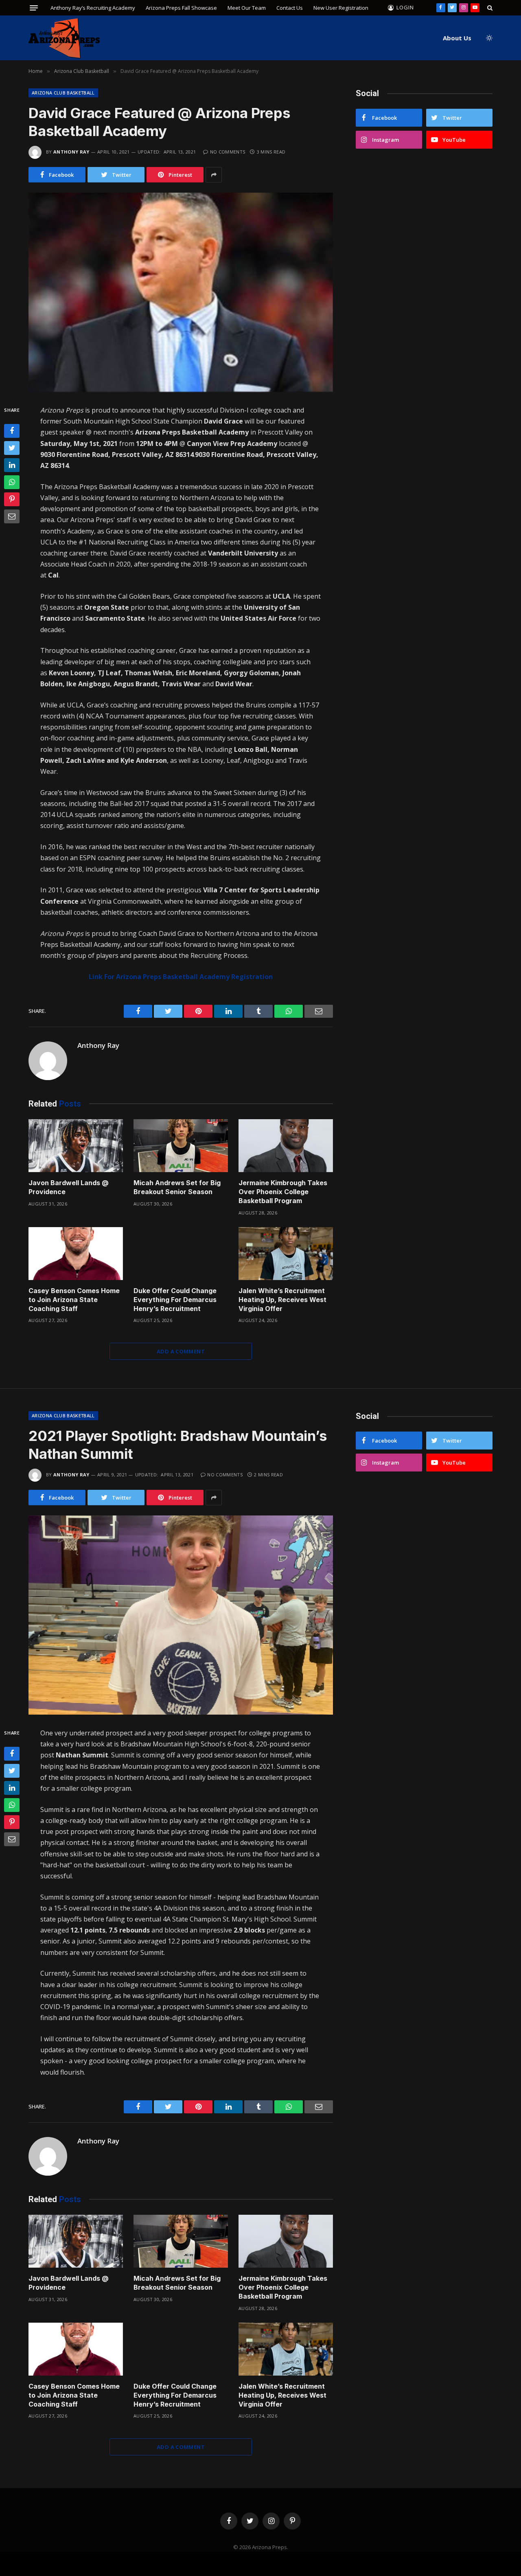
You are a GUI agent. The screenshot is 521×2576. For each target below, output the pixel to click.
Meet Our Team (247, 8)
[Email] (12, 516)
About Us (457, 38)
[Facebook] (12, 431)
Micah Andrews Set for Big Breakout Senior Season (177, 1187)
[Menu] (34, 8)
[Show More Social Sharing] (214, 175)
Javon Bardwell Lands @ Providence (69, 1187)
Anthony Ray (71, 152)
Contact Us (290, 8)
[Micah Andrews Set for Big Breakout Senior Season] (181, 1146)
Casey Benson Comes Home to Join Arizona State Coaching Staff (74, 1300)
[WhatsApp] (12, 482)
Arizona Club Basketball (63, 93)
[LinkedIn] (12, 465)
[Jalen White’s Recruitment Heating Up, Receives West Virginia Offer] (286, 1254)
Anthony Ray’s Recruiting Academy (93, 8)
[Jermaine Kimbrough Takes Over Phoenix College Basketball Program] (286, 1146)
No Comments (228, 152)
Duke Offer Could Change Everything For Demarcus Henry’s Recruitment (175, 1300)
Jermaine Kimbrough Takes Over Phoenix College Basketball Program (283, 1192)
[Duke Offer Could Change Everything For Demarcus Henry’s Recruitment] (181, 1254)
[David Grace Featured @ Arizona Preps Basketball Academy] (181, 292)
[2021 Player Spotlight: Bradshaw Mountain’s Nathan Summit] (181, 1615)
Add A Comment (181, 1351)
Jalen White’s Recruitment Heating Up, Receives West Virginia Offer (282, 1300)
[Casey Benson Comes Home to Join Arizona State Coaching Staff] (76, 1254)
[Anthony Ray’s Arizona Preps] (64, 38)
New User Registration (341, 8)
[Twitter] (12, 448)
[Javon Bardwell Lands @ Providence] (76, 1146)
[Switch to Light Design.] (488, 38)
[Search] (489, 8)
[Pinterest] (12, 499)
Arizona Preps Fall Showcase (181, 8)
